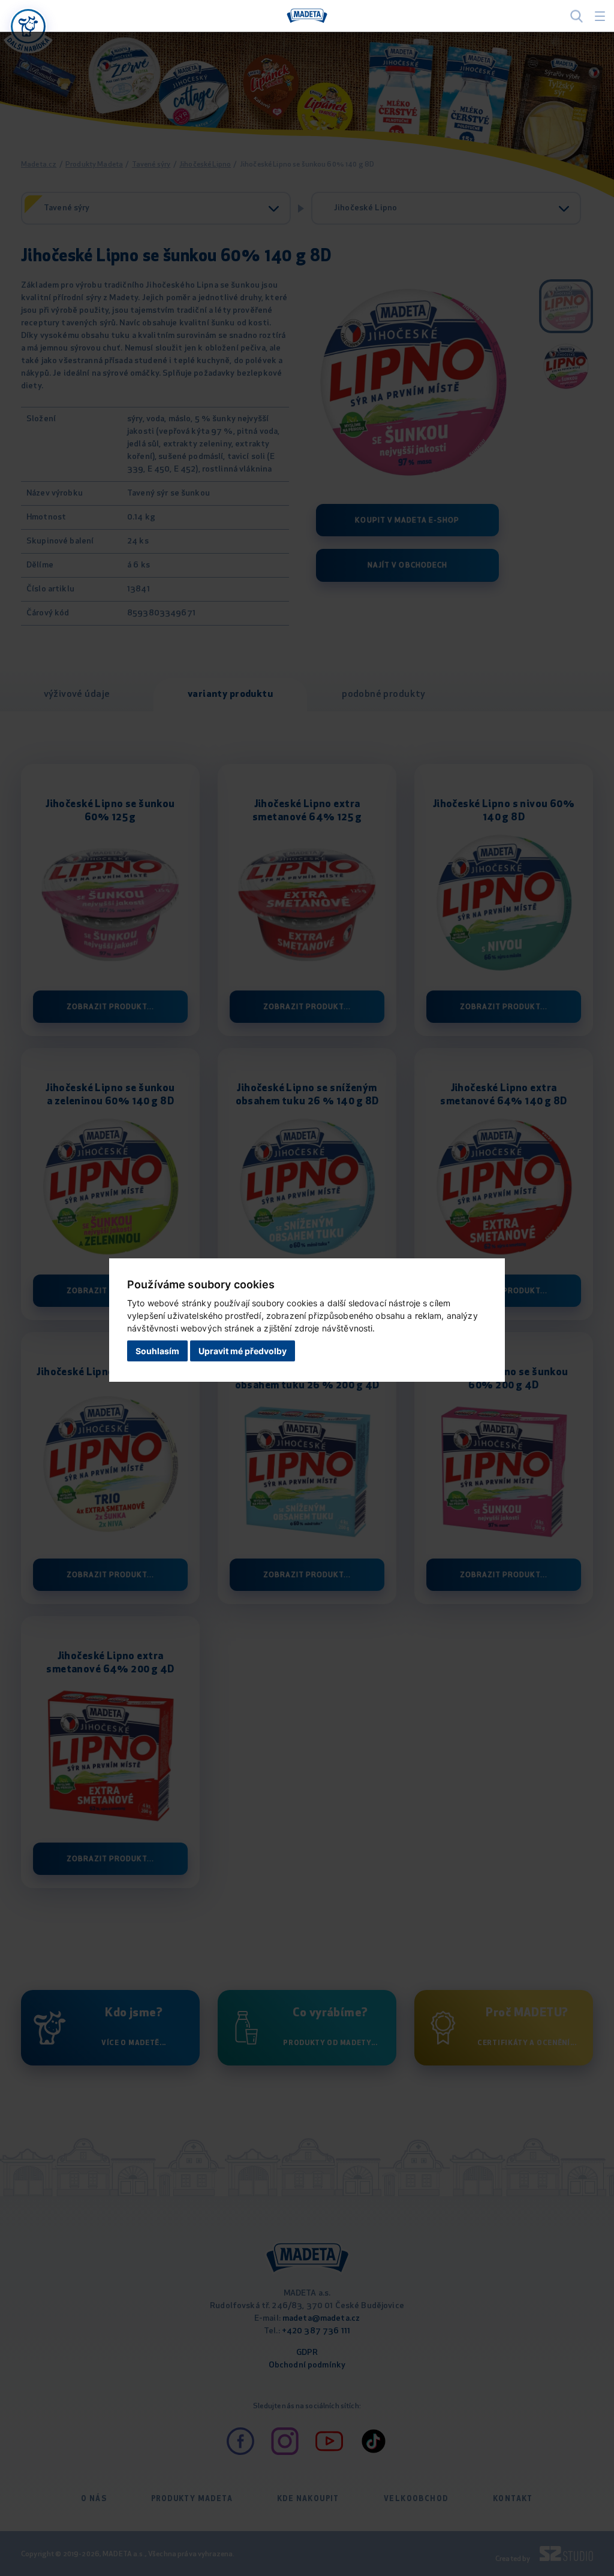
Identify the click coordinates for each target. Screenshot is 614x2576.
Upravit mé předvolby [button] (243, 1351)
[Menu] (600, 16)
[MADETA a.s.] (307, 16)
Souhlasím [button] (157, 1351)
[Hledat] (577, 16)
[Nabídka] (28, 26)
